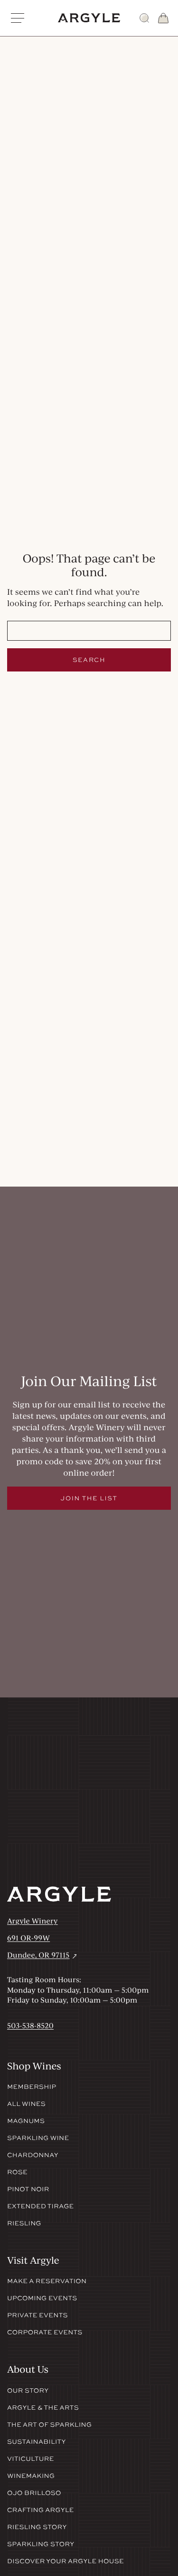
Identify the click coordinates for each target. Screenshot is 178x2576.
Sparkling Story (41, 2544)
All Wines (26, 2104)
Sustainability (37, 2442)
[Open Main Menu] (18, 18)
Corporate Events (45, 2332)
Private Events (37, 2315)
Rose (17, 2172)
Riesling (24, 2223)
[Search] (144, 18)
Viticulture (31, 2459)
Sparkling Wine (38, 2138)
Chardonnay (33, 2155)
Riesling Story (37, 2527)
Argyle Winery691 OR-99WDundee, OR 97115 (43, 1938)
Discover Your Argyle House (66, 2561)
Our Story (28, 2391)
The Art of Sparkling (49, 2425)
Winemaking (31, 2476)
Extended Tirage (41, 2206)
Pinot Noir (28, 2189)
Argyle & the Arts (43, 2408)
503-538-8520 (30, 2025)
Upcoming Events (42, 2298)
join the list (89, 1498)
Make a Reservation (47, 2281)
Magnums (26, 2121)
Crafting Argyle (41, 2510)
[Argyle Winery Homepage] (89, 18)
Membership (32, 2087)
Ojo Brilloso (34, 2493)
